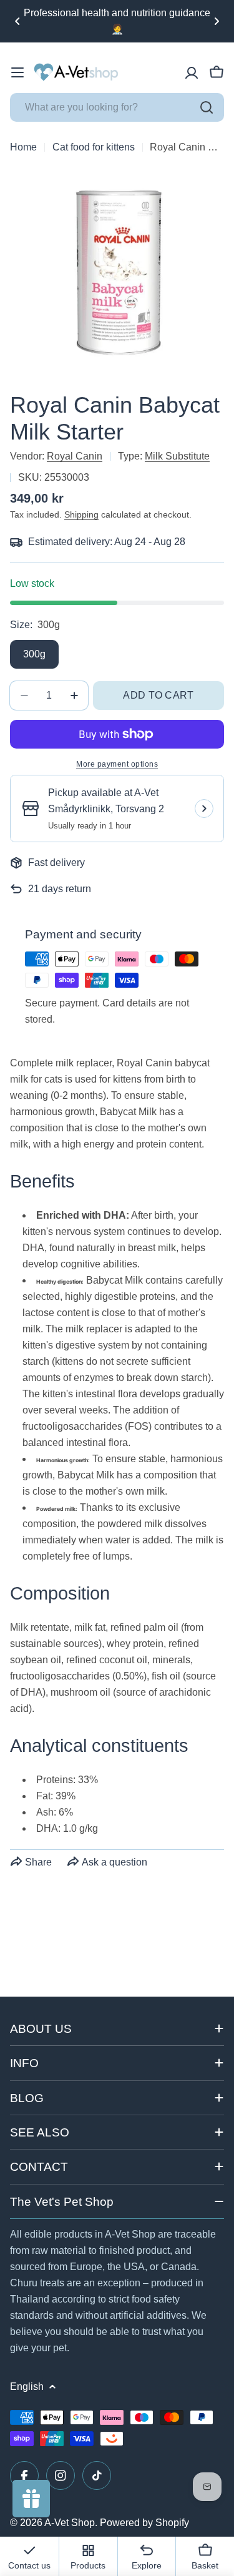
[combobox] (117, 107)
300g (34, 654)
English (27, 2387)
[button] (17, 21)
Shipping (81, 514)
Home (23, 147)
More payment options (117, 764)
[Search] (207, 107)
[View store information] (204, 809)
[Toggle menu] (17, 72)
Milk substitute (177, 456)
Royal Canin (75, 456)
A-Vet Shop (70, 2523)
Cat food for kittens (94, 147)
